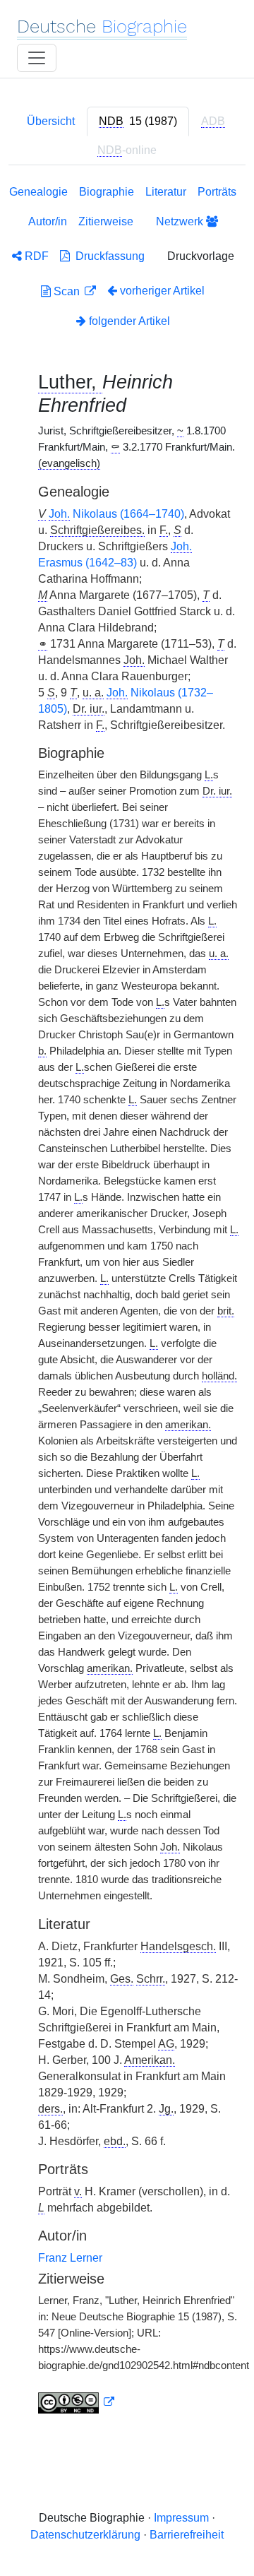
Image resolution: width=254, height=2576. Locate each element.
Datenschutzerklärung (85, 2535)
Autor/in (48, 221)
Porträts (217, 192)
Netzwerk (181, 221)
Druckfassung (107, 256)
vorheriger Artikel (162, 291)
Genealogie (38, 192)
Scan (67, 291)
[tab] (138, 121)
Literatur (166, 192)
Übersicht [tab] (51, 121)
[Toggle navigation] (37, 58)
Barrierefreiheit (187, 2535)
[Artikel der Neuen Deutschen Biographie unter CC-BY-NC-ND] (76, 2402)
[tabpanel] (127, 1302)
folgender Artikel (128, 321)
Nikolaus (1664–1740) (116, 514)
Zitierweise (106, 221)
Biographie (107, 192)
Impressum (181, 2518)
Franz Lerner (70, 2258)
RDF (35, 256)
